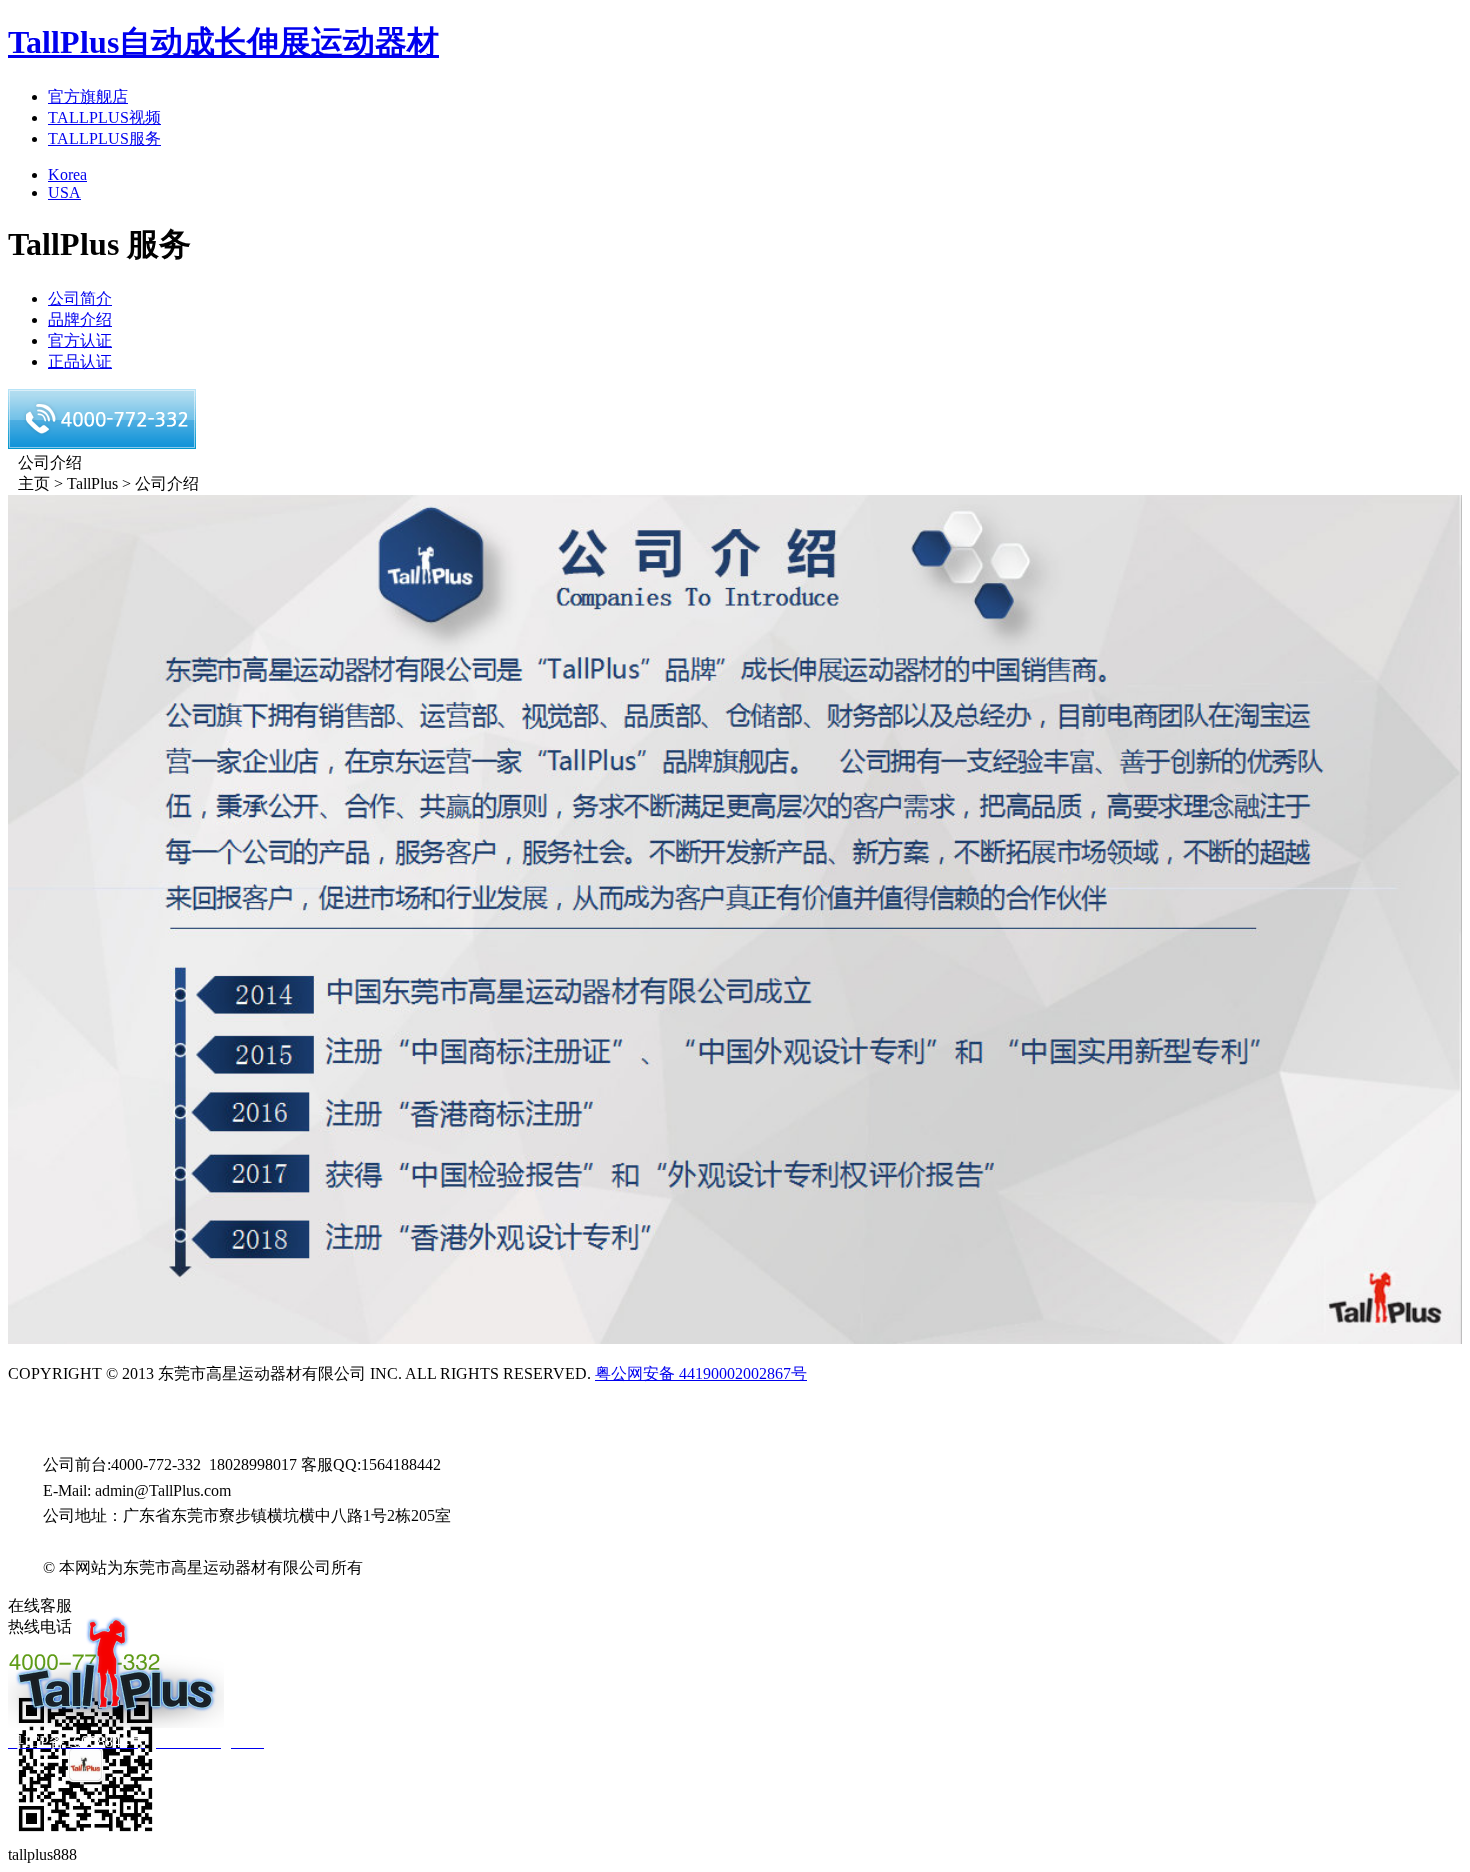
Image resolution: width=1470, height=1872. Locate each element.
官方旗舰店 (88, 96)
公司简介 (80, 298)
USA (64, 192)
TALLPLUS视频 (104, 117)
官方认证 (80, 340)
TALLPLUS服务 (104, 138)
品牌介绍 (80, 319)
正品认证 (80, 361)
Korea (67, 174)
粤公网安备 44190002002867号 (701, 1373)
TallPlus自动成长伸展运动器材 (223, 42)
